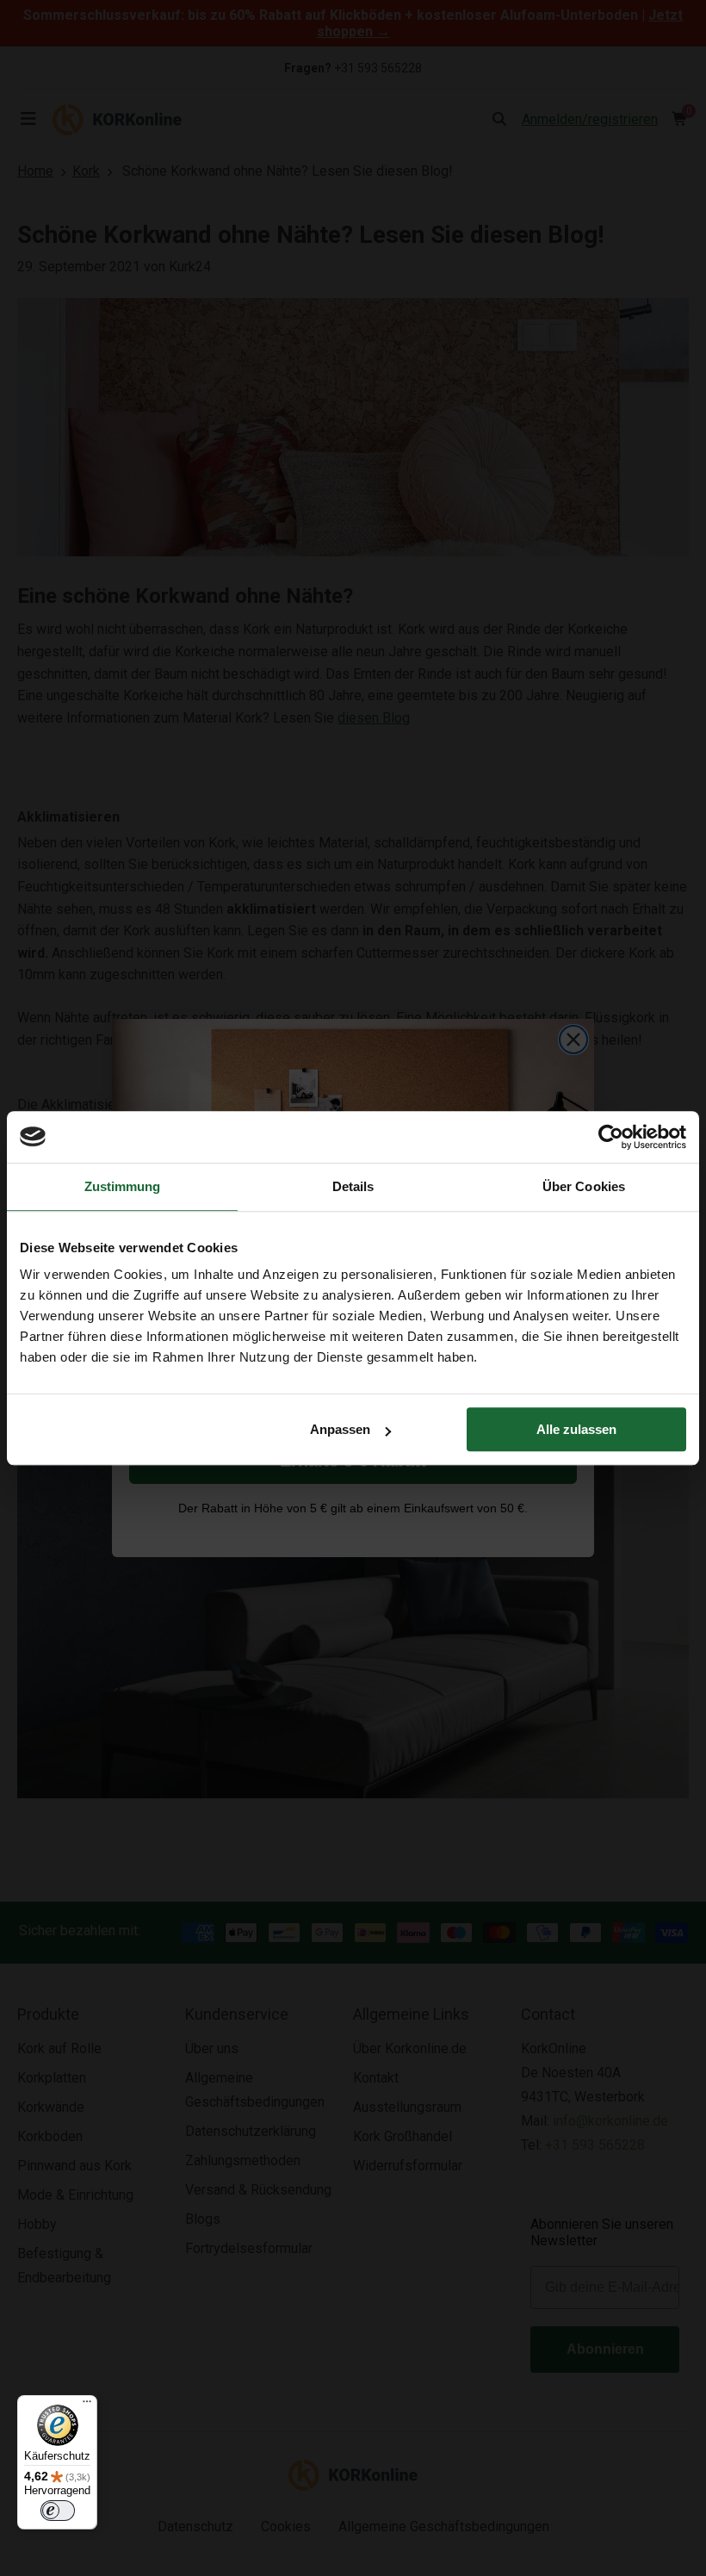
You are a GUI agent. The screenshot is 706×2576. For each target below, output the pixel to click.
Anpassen (340, 1429)
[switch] (58, 2511)
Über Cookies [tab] (584, 1186)
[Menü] (87, 2405)
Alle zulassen (576, 1429)
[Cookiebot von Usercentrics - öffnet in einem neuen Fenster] (611, 1137)
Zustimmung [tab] (123, 1186)
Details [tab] (353, 1186)
